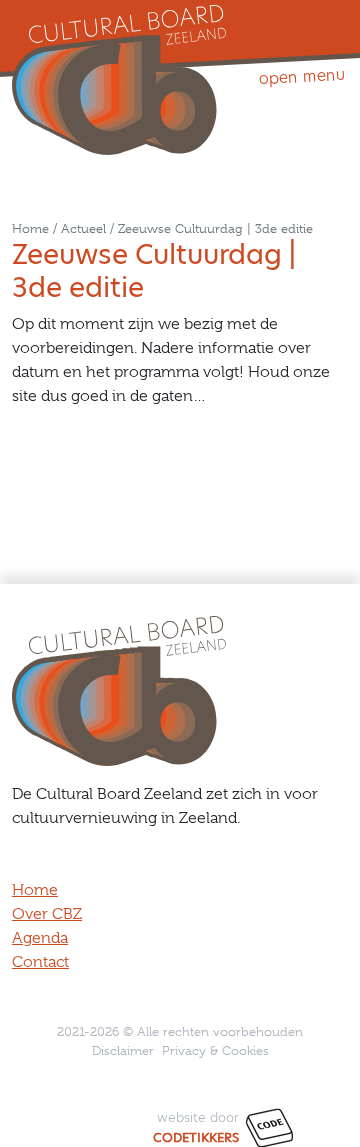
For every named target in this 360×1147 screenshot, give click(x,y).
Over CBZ (47, 914)
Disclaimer (123, 1050)
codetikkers (196, 1137)
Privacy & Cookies (215, 1050)
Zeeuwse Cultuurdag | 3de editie (215, 228)
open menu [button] (301, 76)
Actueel (83, 228)
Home (30, 228)
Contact (40, 962)
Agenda (40, 938)
